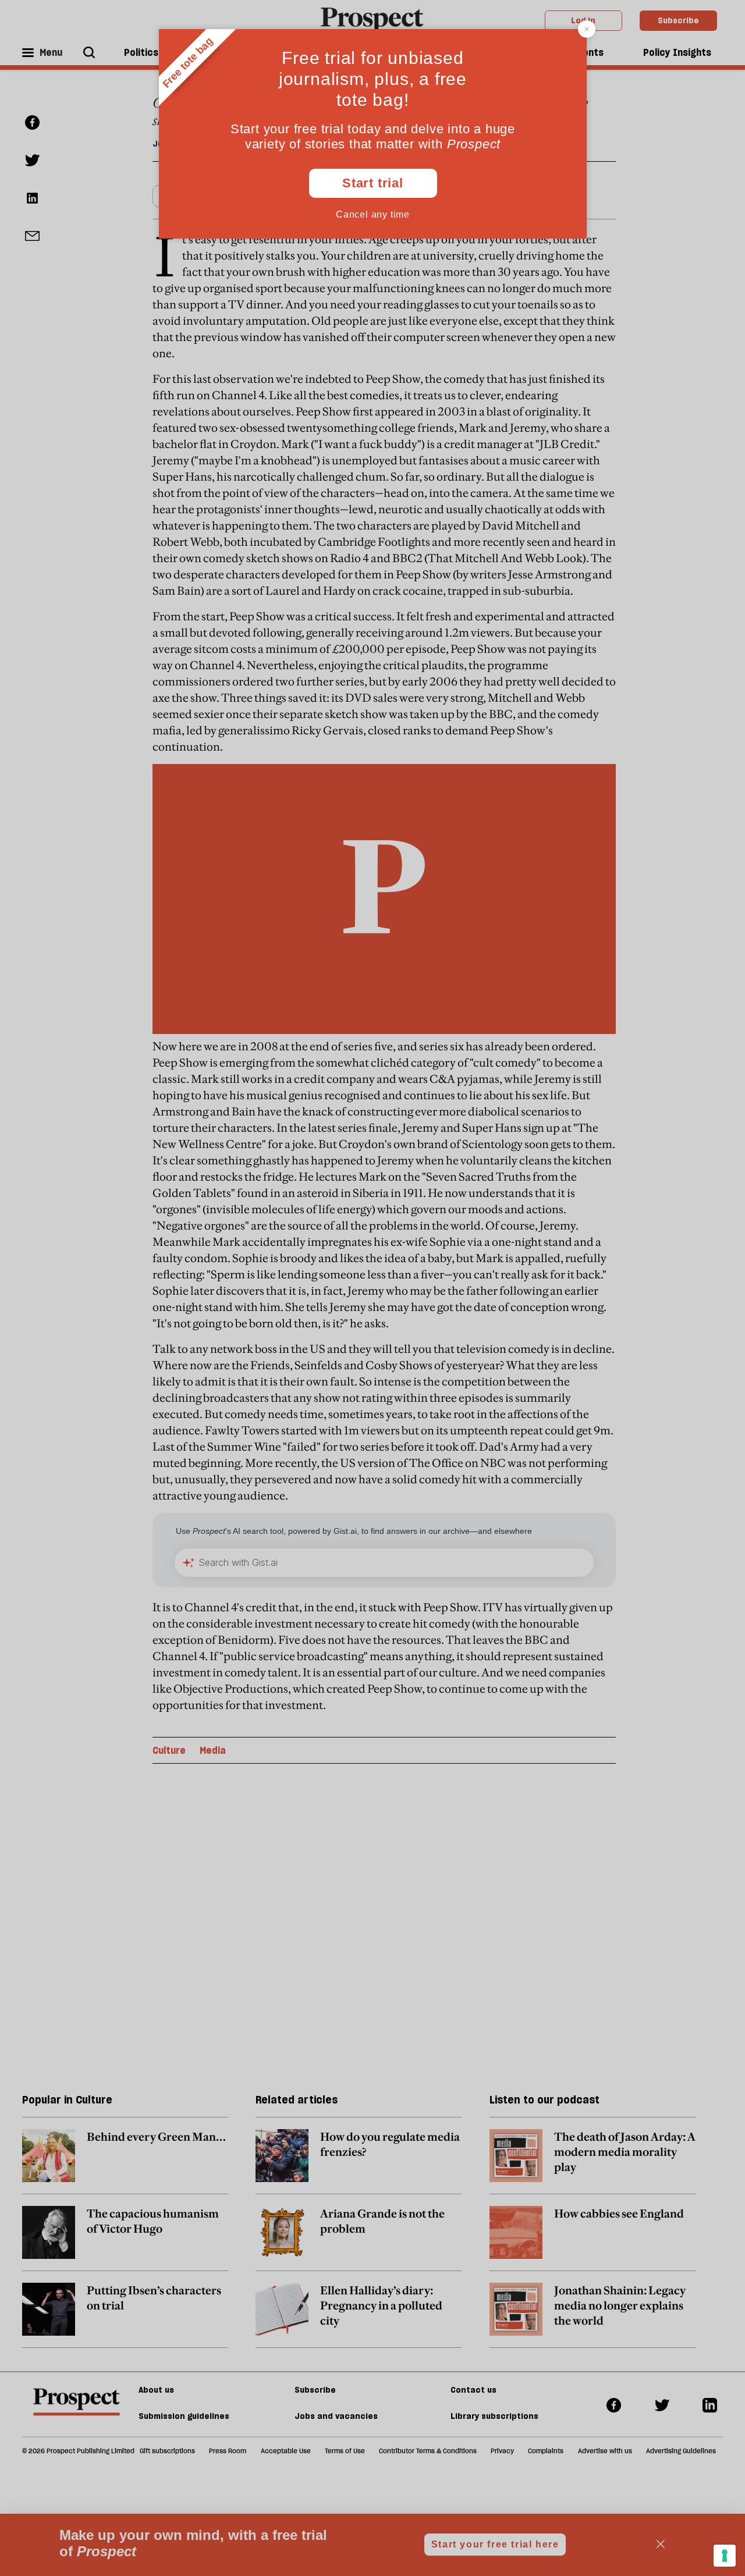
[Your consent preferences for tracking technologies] (725, 2556)
